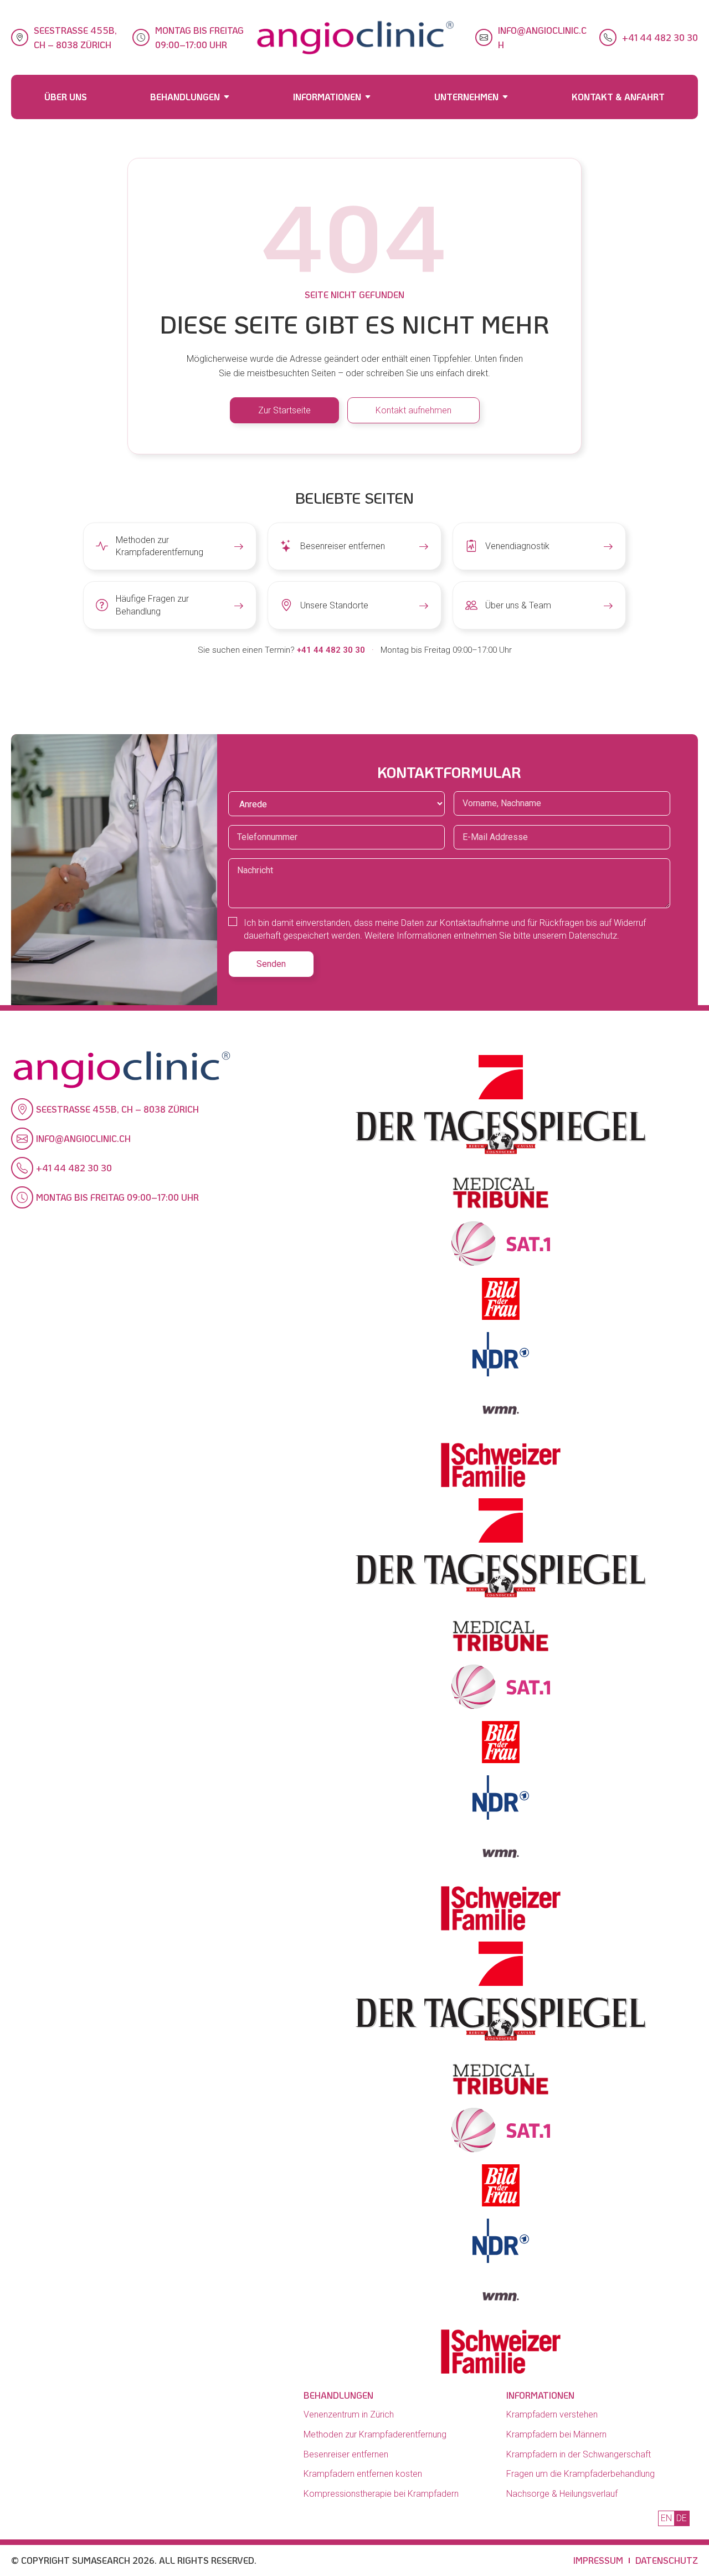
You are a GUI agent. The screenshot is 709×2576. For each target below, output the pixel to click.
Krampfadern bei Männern (556, 2434)
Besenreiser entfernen (346, 2454)
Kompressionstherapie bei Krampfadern (381, 2494)
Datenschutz (667, 2560)
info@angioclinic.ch (542, 37)
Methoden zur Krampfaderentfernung (375, 2434)
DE (682, 2518)
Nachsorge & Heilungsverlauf (562, 2494)
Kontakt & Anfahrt (618, 97)
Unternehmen (466, 97)
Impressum (598, 2560)
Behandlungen (185, 97)
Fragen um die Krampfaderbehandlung (580, 2474)
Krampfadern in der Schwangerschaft (579, 2454)
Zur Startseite (284, 410)
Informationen (327, 97)
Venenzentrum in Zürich (349, 2414)
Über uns (66, 97)
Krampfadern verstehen (552, 2414)
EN (666, 2518)
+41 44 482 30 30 (660, 37)
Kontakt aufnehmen (413, 410)
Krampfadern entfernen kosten (363, 2474)
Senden (271, 964)
